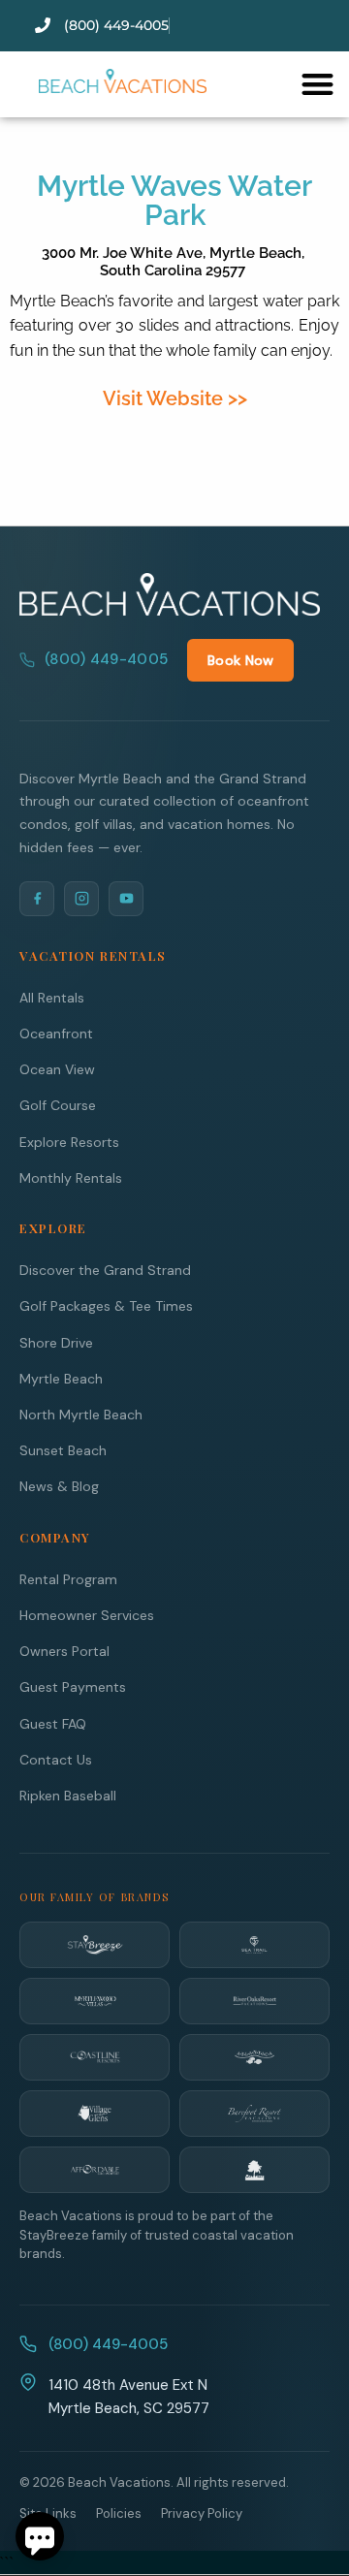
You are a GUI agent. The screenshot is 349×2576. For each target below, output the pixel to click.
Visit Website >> (175, 398)
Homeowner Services (87, 1615)
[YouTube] (126, 899)
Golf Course (58, 1105)
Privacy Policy (202, 2513)
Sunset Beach (63, 1450)
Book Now (240, 660)
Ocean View (57, 1069)
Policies (119, 2513)
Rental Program (68, 1579)
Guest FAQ (53, 1724)
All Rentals (52, 998)
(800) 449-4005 (106, 659)
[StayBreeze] (95, 1945)
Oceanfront (56, 1034)
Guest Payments (73, 1687)
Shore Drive (56, 1343)
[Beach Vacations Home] (170, 594)
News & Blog (59, 1486)
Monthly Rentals (71, 1178)
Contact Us (56, 1760)
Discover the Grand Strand (105, 1270)
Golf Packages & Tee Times (106, 1306)
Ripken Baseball (68, 1796)
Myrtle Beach (61, 1379)
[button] (317, 84)
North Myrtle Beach (81, 1415)
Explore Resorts (69, 1142)
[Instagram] (81, 899)
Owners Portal (64, 1651)
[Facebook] (37, 899)
